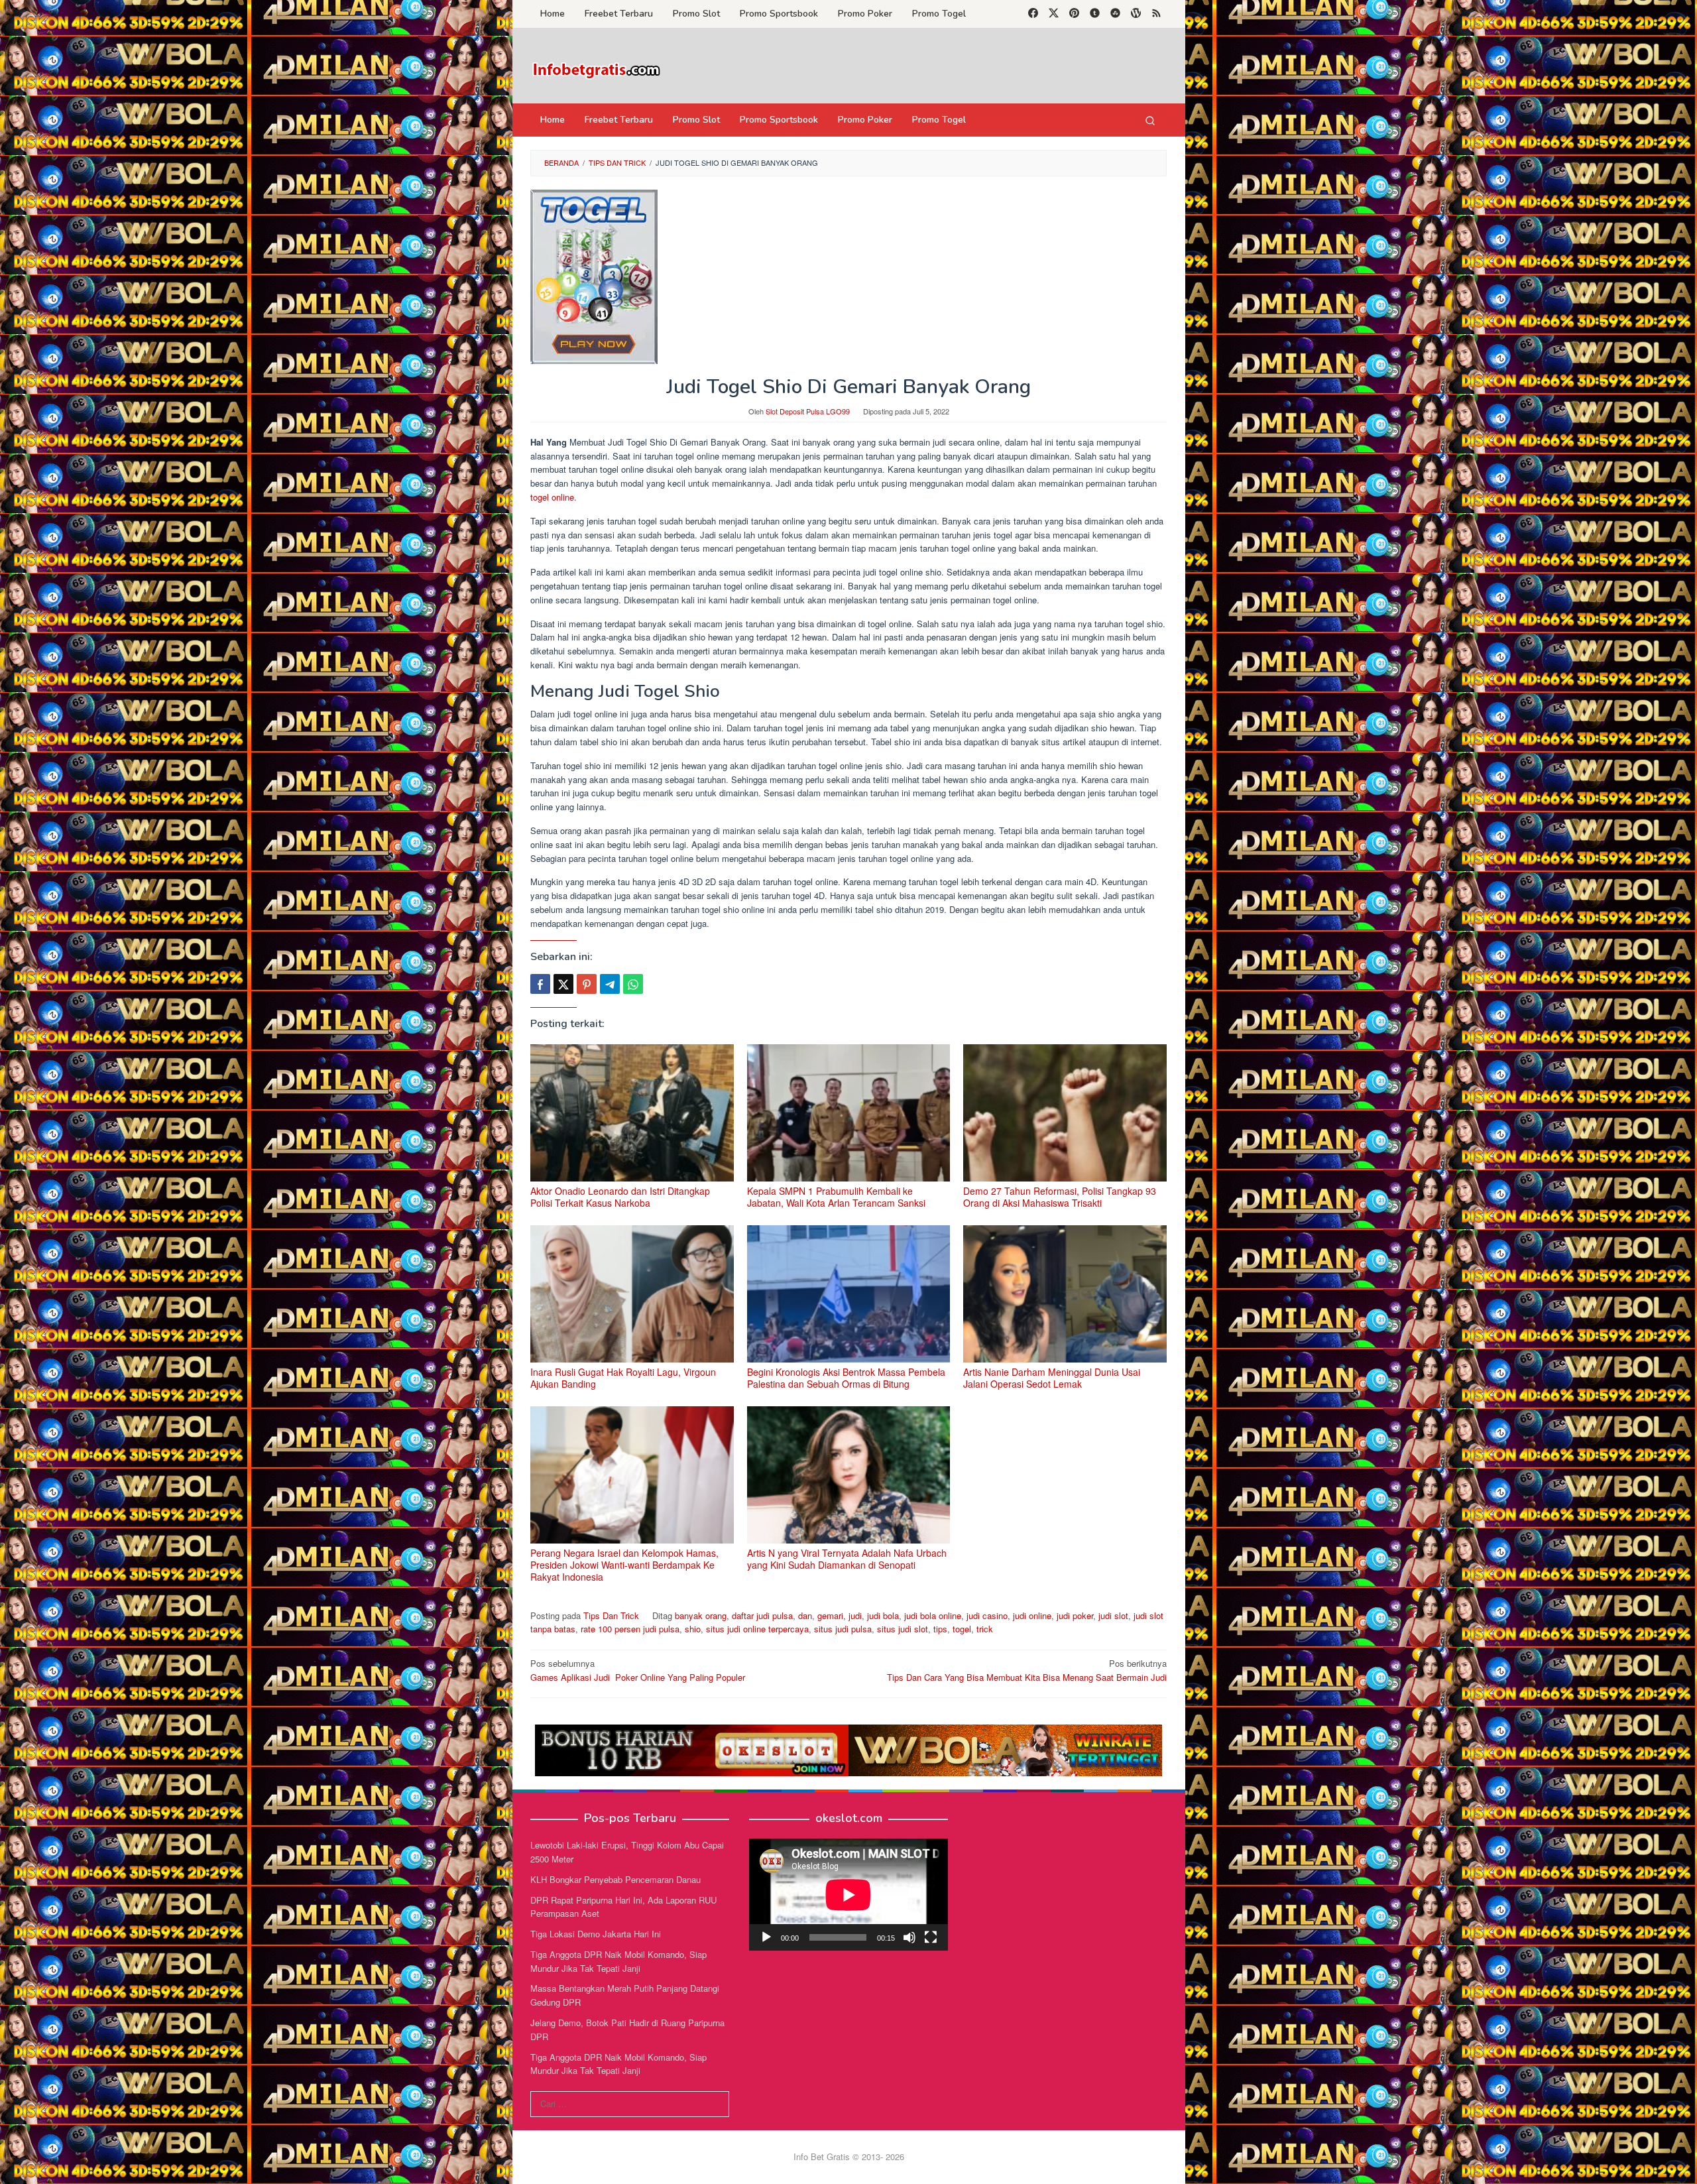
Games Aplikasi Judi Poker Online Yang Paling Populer (638, 1670)
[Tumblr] (1095, 14)
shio (693, 1629)
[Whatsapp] (633, 984)
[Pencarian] (1150, 120)
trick (985, 1629)
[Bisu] (909, 1937)
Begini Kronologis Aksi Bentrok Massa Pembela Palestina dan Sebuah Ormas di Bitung (846, 1378)
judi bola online (933, 1615)
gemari (830, 1615)
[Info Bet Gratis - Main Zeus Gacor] (597, 69)
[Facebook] (1033, 14)
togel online (552, 497)
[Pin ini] (587, 984)
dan (805, 1615)
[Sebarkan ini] (540, 984)
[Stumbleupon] (1115, 14)
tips (940, 1629)
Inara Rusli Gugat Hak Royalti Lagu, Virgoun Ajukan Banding (623, 1378)
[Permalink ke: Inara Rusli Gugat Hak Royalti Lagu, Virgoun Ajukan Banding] (632, 1294)
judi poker (1075, 1615)
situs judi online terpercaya (757, 1629)
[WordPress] (1136, 14)
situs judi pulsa (843, 1629)
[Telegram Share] (610, 984)
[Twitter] (1054, 14)
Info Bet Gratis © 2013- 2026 (849, 2156)
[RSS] (1156, 14)
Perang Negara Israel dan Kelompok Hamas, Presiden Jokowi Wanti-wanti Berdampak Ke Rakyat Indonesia (624, 1565)
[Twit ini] (563, 984)
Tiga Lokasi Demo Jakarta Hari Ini (596, 1934)
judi (855, 1615)
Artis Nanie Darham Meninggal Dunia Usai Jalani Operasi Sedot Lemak (1052, 1378)
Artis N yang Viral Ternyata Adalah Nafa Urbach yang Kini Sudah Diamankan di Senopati (847, 1559)
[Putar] (766, 1937)
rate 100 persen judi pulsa (630, 1629)
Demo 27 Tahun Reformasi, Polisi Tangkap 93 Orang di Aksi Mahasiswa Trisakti (1060, 1197)
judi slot (1113, 1615)
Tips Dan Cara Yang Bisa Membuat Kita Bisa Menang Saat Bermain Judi (1027, 1670)
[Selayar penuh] (931, 1937)
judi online (1032, 1615)
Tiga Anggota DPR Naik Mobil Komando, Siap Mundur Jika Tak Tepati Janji (618, 1961)
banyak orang (701, 1615)
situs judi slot (903, 1629)
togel (962, 1629)
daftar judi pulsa (762, 1615)
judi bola (883, 1615)
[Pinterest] (1074, 14)
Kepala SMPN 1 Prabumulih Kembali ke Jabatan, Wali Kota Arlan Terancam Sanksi (836, 1197)
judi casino (987, 1615)
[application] (848, 1895)
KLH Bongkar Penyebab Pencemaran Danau (615, 1879)
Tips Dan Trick (611, 1615)
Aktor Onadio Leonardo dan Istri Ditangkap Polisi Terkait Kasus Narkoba (620, 1197)
